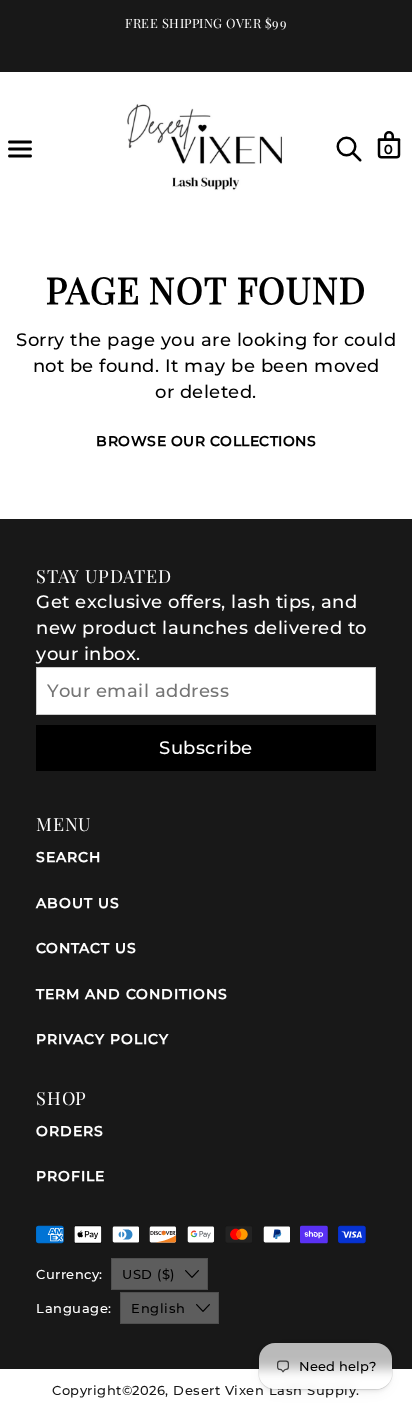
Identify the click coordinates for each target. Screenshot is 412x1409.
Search (68, 857)
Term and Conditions (132, 994)
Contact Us (86, 948)
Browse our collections (206, 441)
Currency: (69, 1274)
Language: (74, 1308)
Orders (70, 1131)
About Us (78, 903)
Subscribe (206, 748)
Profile (70, 1176)
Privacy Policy (102, 1039)
